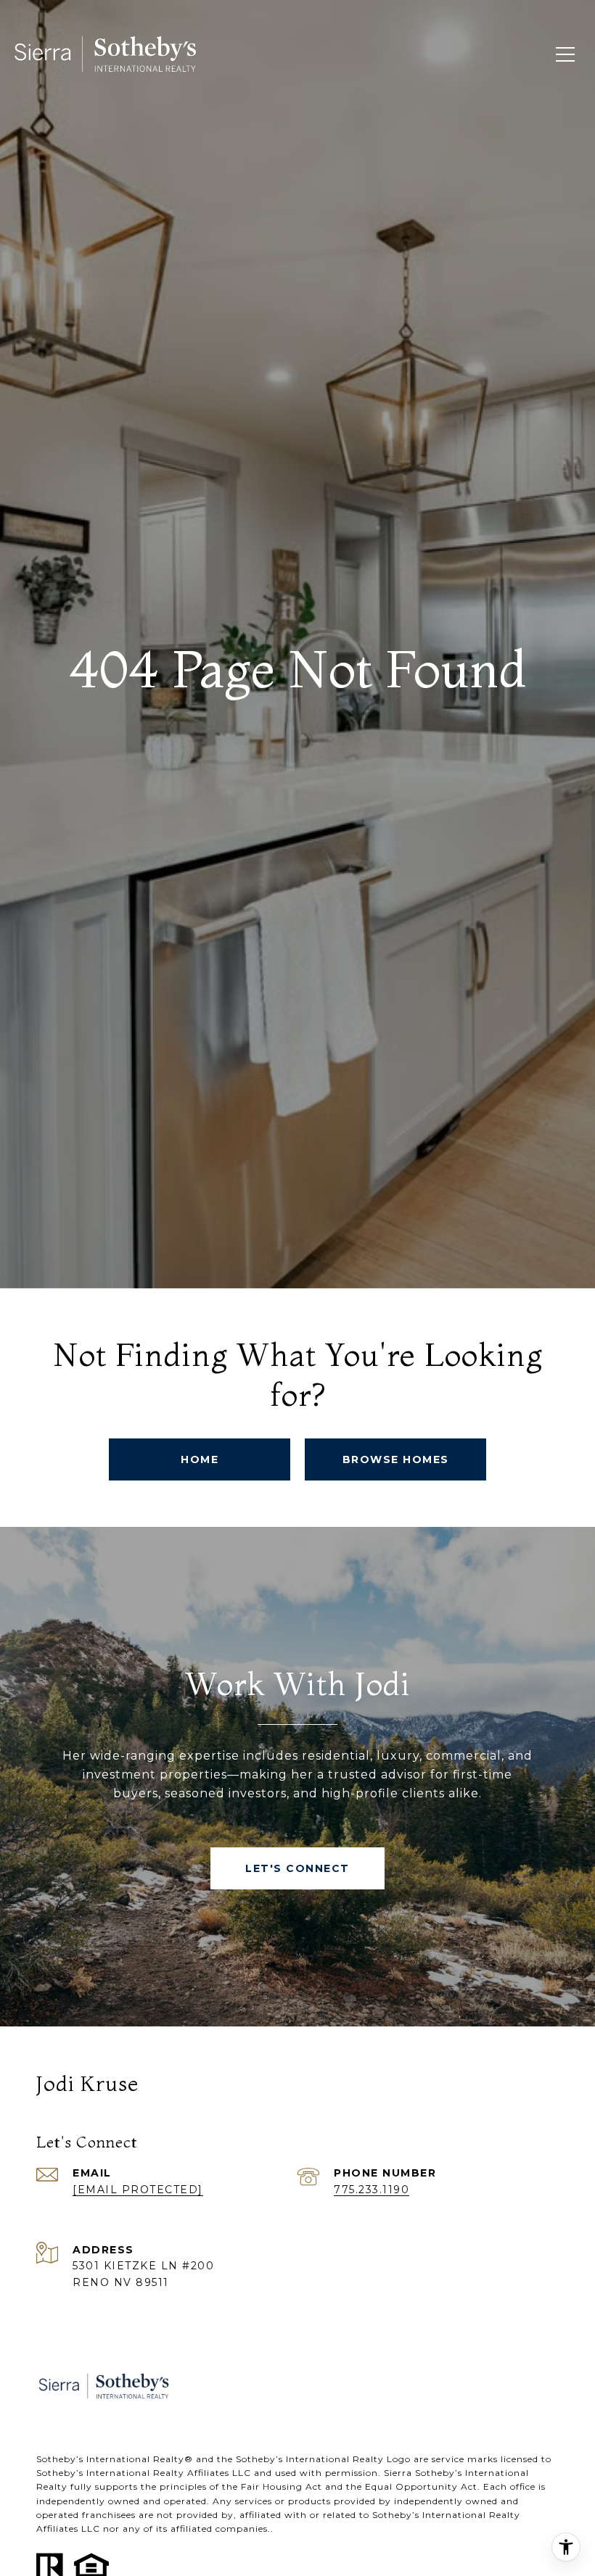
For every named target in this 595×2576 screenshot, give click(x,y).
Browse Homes (396, 1459)
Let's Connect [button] (297, 1868)
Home (200, 1459)
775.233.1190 (372, 2190)
